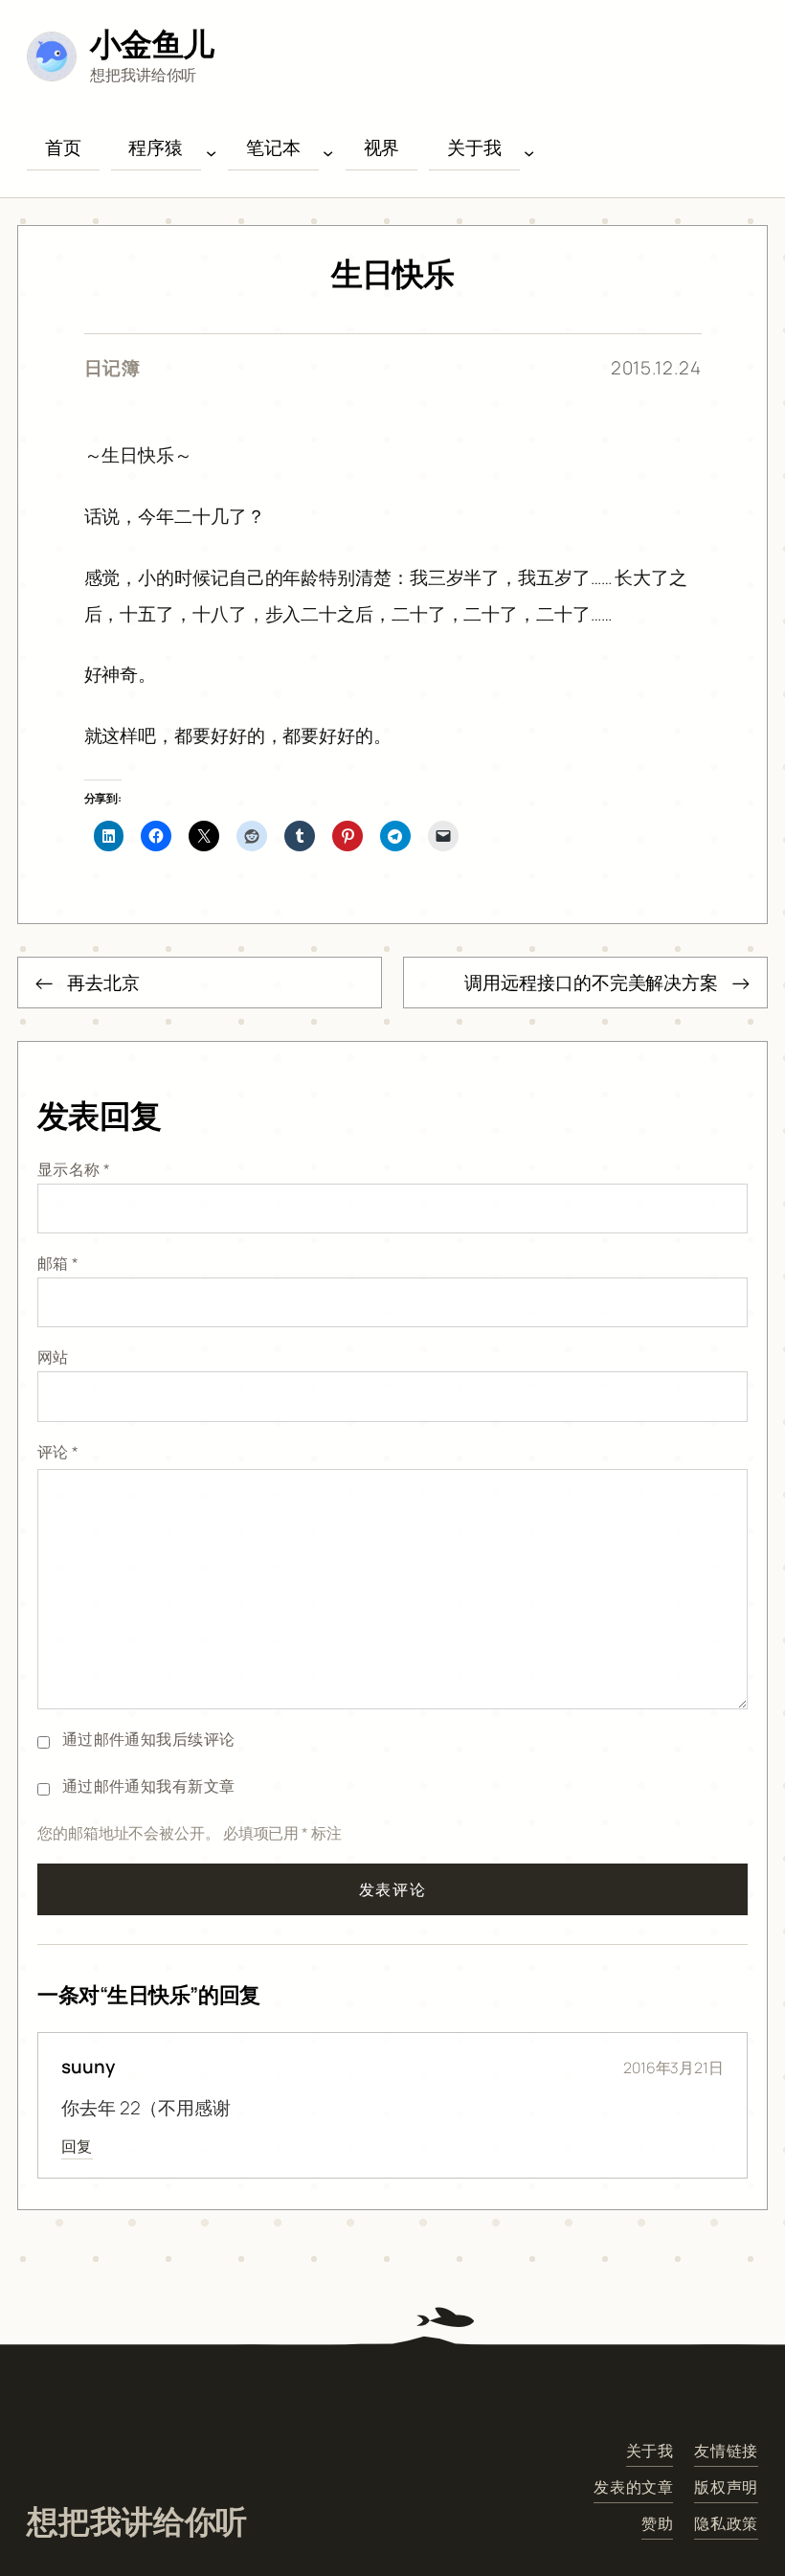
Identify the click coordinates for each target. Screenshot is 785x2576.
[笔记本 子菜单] (328, 153)
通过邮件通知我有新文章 (149, 1786)
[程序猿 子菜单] (211, 153)
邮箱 (58, 1263)
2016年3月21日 (673, 2068)
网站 (53, 1357)
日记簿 (113, 368)
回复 (77, 2146)
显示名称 (74, 1169)
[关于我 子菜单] (529, 153)
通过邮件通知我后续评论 (149, 1739)
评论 (58, 1452)
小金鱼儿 (152, 44)
